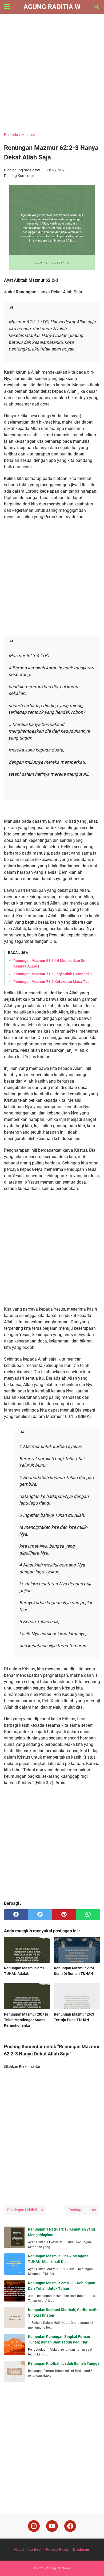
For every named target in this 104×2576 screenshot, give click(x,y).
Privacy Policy (57, 2549)
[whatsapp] (88, 1915)
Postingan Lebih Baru (25, 2210)
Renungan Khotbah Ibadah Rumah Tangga (64, 2363)
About (19, 2549)
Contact (35, 2549)
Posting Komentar (19, 176)
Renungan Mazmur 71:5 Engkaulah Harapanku (53, 974)
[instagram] (34, 2526)
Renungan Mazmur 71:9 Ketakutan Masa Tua (51, 982)
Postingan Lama (82, 2210)
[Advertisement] (52, 74)
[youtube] (52, 2526)
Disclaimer (82, 2549)
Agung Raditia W (52, 7)
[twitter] (40, 1915)
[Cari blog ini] (97, 7)
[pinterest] (64, 1915)
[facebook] (16, 1915)
